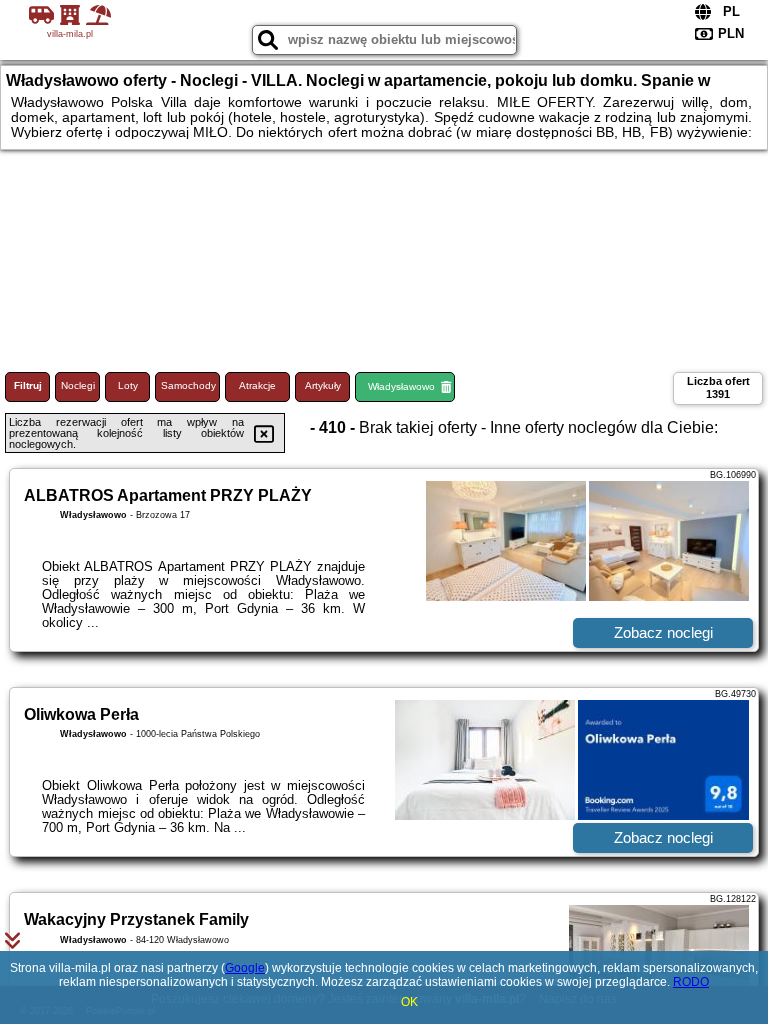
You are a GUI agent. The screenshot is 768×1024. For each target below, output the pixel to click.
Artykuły (323, 385)
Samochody (188, 385)
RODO (691, 982)
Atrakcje (257, 385)
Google (245, 968)
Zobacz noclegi (663, 632)
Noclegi (78, 385)
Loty (128, 385)
